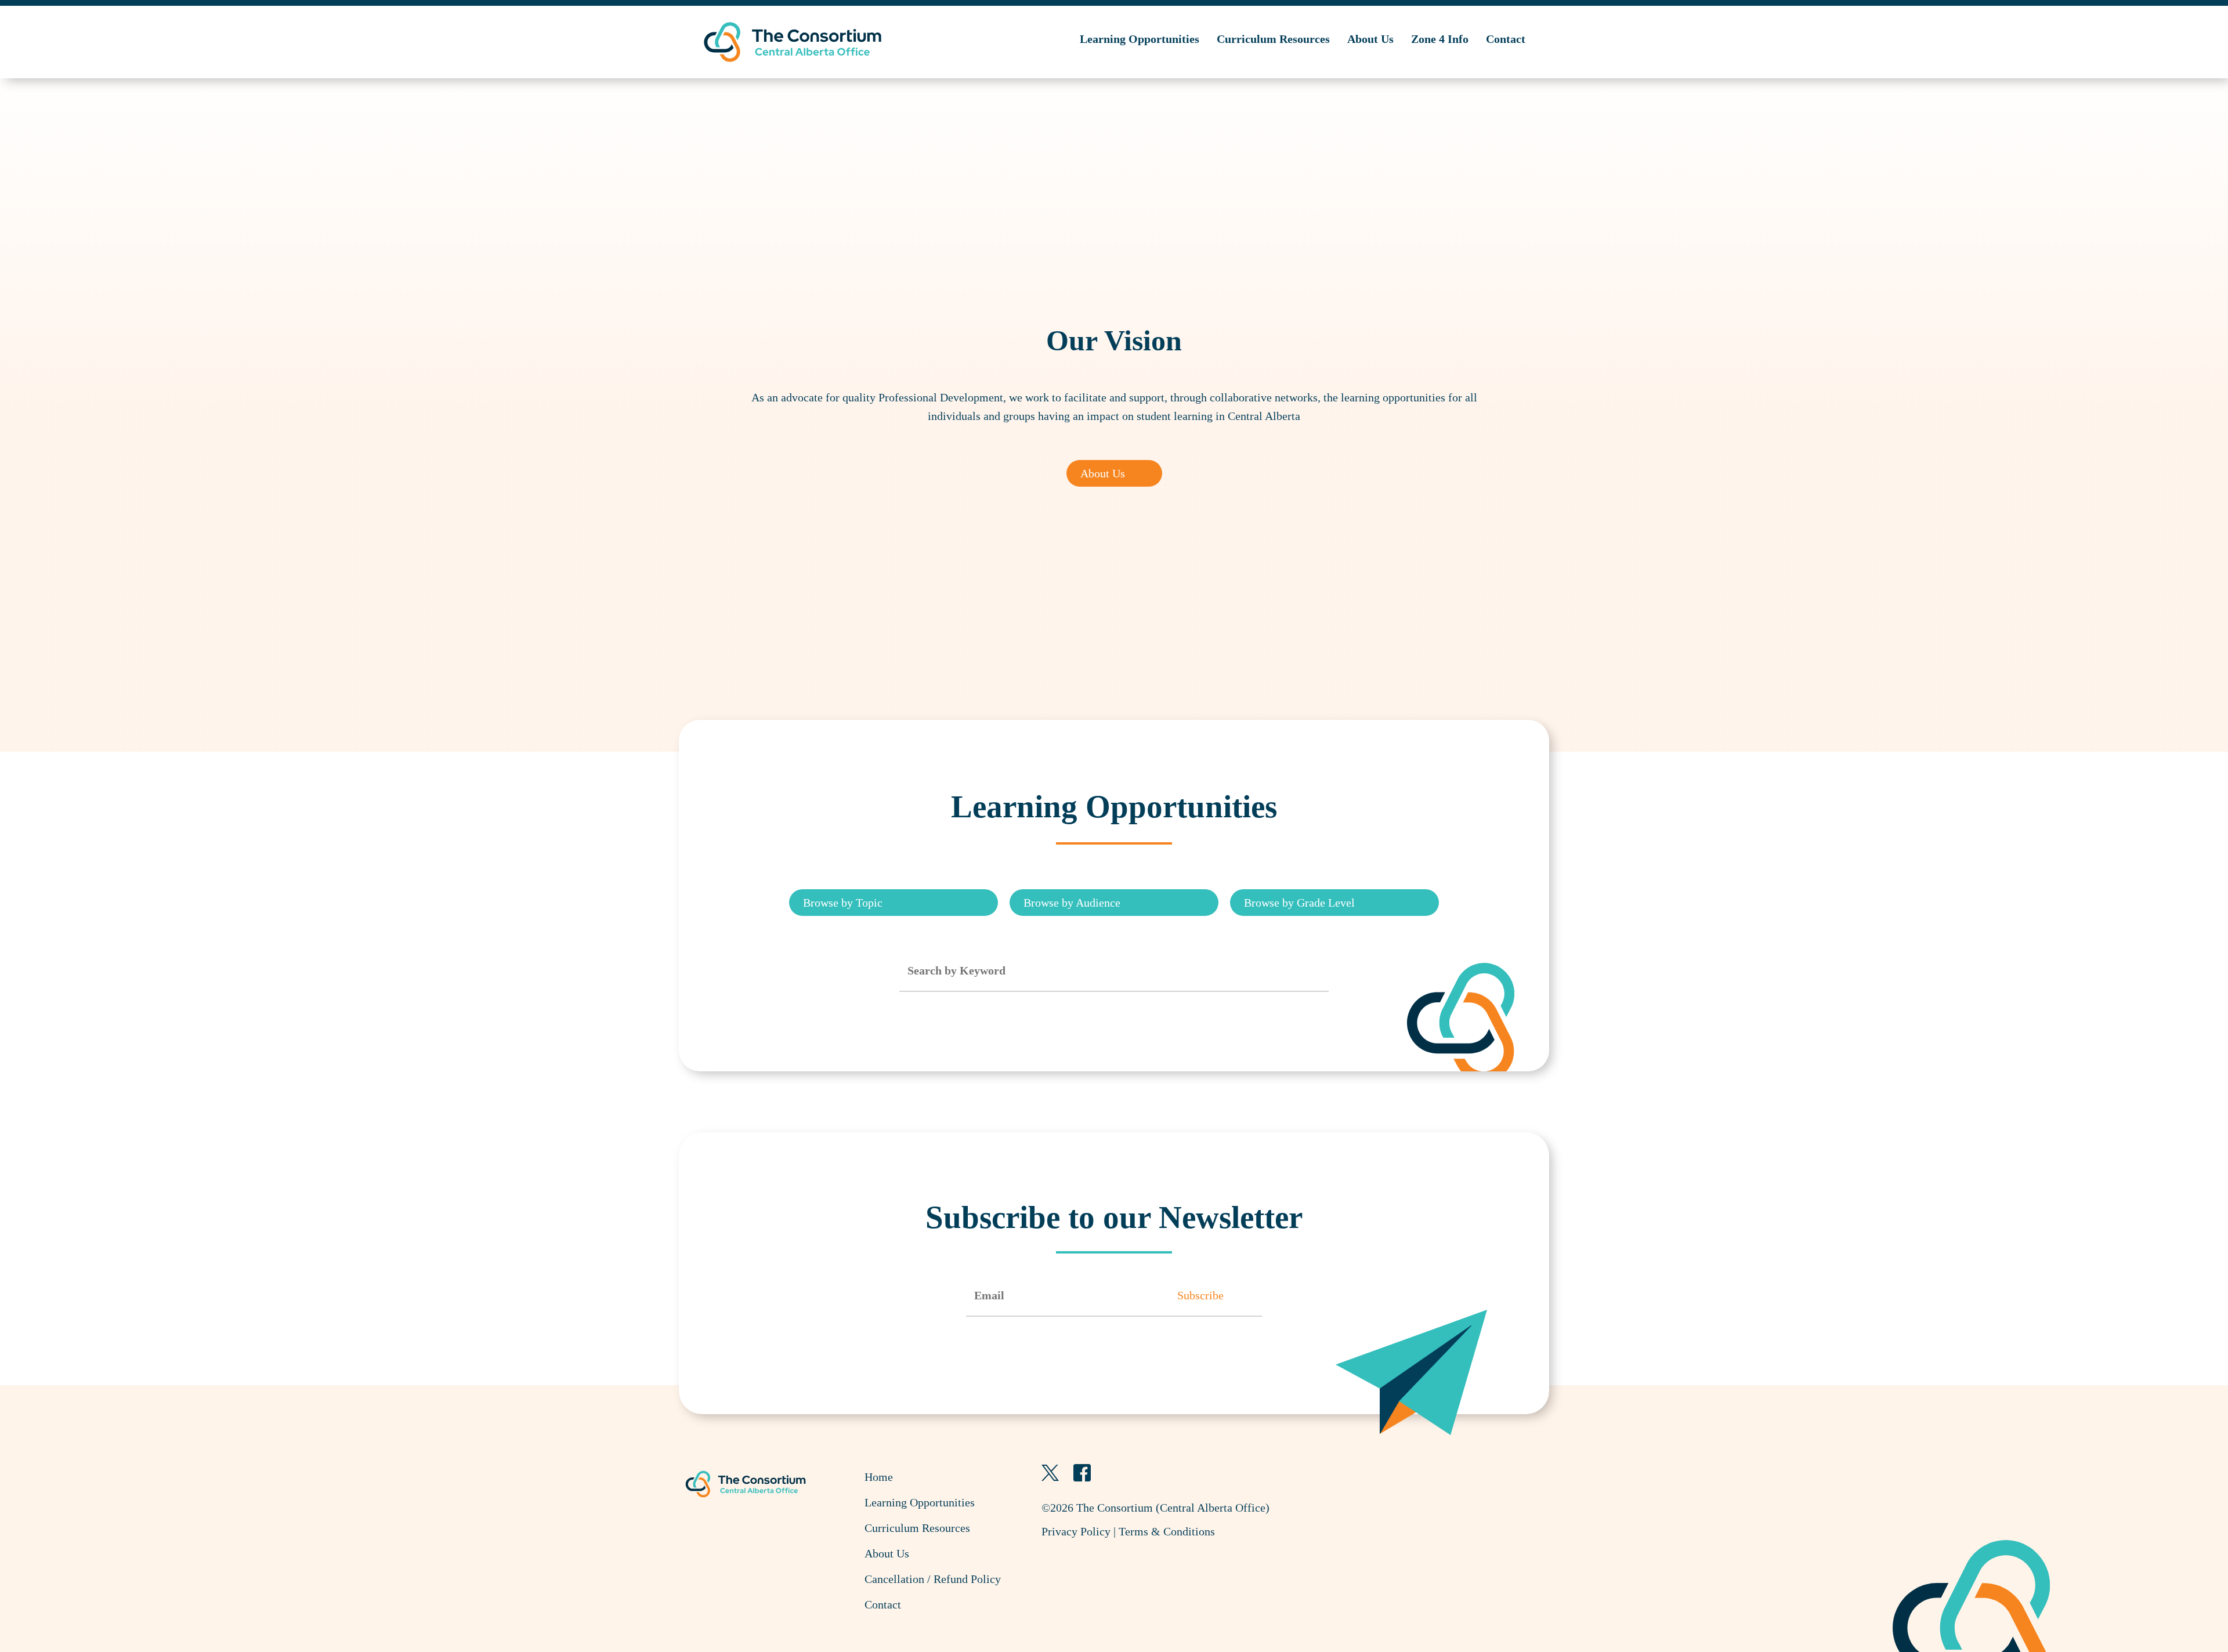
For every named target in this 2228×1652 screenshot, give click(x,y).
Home (879, 1477)
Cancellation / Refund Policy (933, 1579)
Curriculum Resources (1273, 39)
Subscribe (1200, 1295)
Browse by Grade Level (1299, 903)
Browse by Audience (1072, 903)
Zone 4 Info (1440, 39)
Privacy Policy (1076, 1531)
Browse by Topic (843, 903)
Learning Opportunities (1140, 39)
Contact (1506, 39)
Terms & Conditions (1167, 1531)
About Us (1370, 39)
